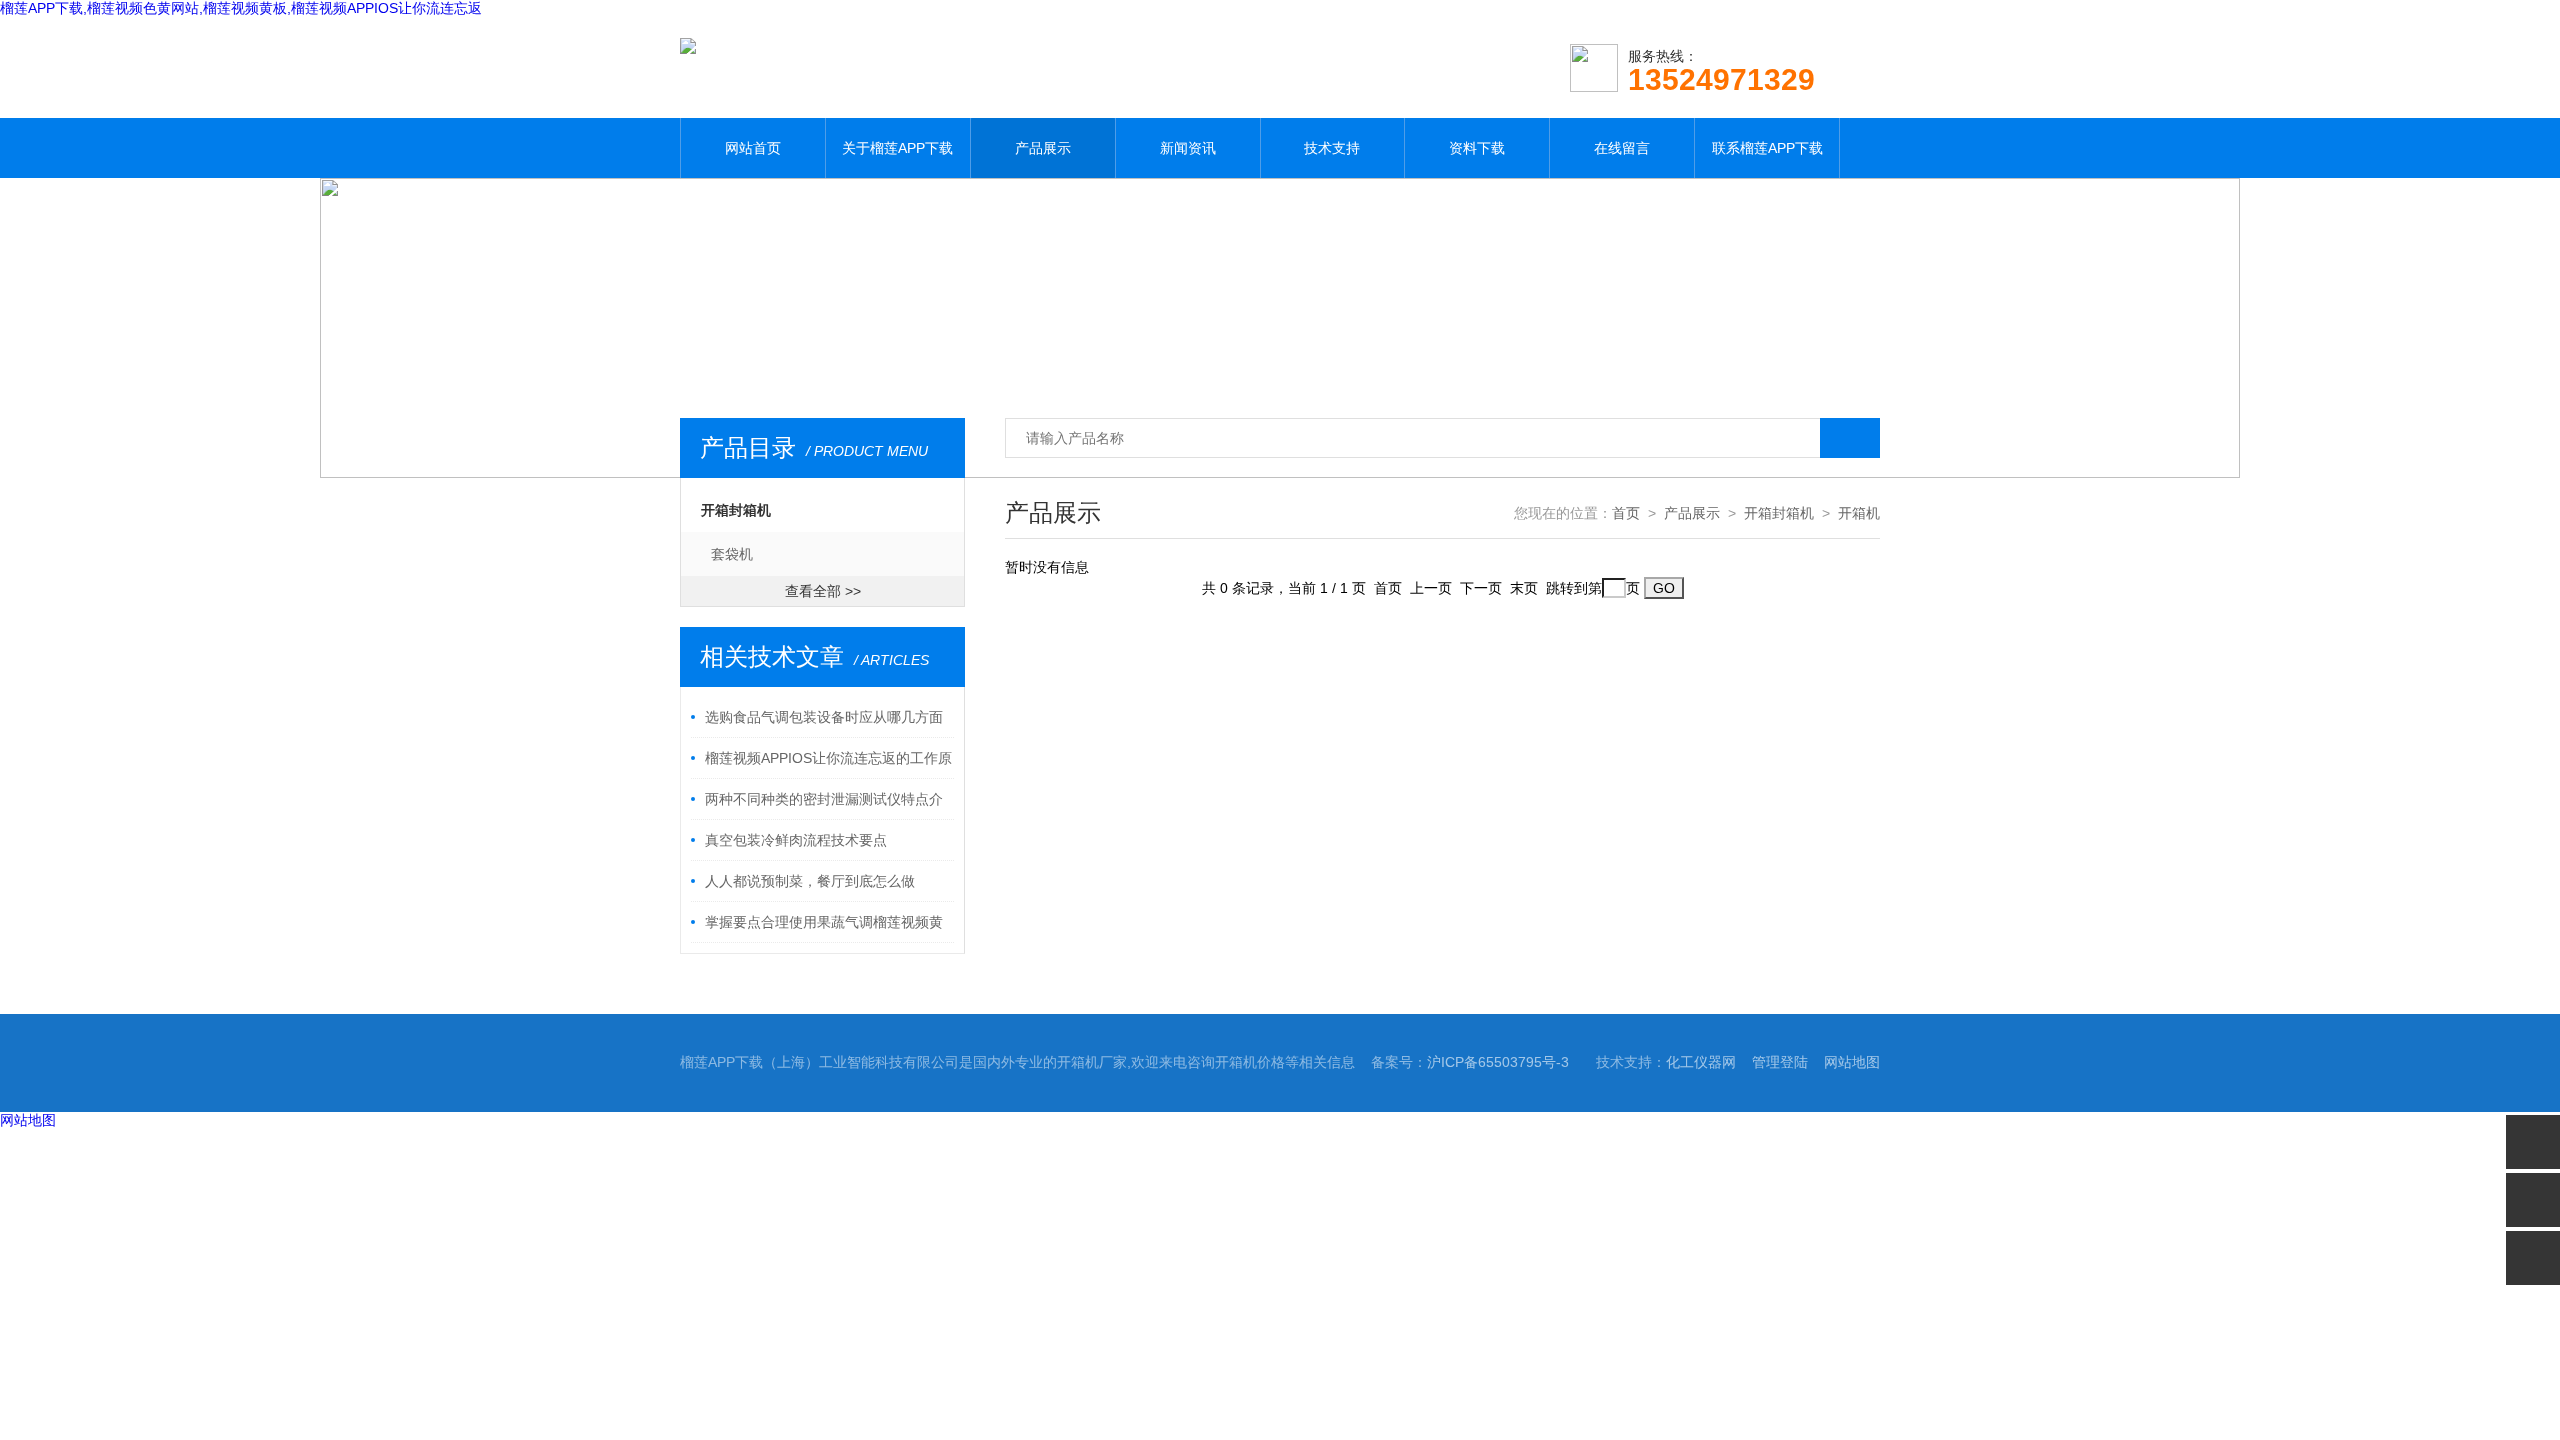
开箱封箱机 (736, 510)
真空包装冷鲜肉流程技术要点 (796, 840)
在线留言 (1622, 148)
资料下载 (1477, 148)
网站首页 (753, 148)
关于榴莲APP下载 (897, 148)
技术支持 (1332, 148)
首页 (1626, 513)
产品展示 (1043, 148)
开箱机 (1859, 513)
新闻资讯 (1188, 148)
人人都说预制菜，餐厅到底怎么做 (810, 881)
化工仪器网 (1701, 1062)
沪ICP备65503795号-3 (1498, 1062)
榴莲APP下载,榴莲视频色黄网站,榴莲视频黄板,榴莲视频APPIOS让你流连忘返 (241, 8)
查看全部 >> (823, 591)
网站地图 (1852, 1062)
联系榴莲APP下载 (1767, 148)
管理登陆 (1780, 1062)
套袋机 (732, 554)
